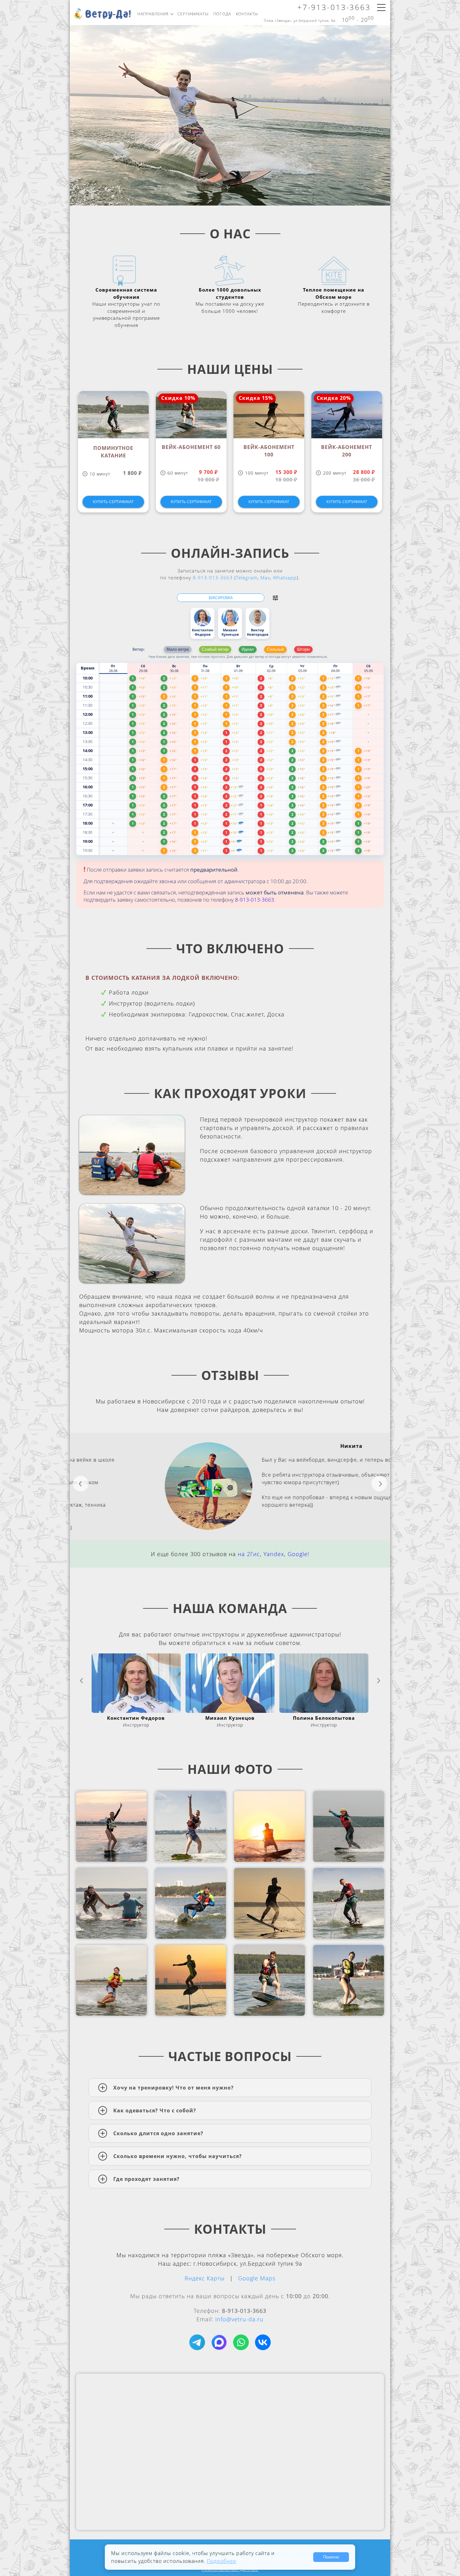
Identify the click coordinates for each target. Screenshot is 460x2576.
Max (265, 578)
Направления (153, 14)
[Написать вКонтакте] (263, 2342)
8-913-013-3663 (213, 578)
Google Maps (257, 2278)
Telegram (247, 578)
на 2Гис (249, 1554)
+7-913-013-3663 (334, 7)
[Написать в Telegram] (197, 2342)
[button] (275, 598)
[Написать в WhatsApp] (241, 2342)
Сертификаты (193, 14)
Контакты (247, 14)
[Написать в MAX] (219, 2342)
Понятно (331, 2557)
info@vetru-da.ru (239, 2319)
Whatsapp (285, 578)
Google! (298, 1554)
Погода (222, 14)
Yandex (274, 1554)
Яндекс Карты (205, 2278)
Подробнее (222, 2561)
